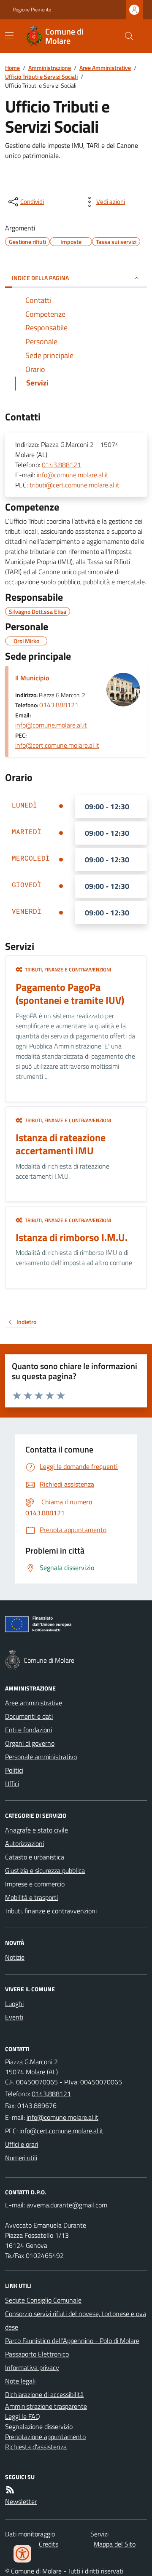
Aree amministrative (34, 1703)
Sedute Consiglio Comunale (43, 2300)
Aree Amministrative (105, 68)
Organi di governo (30, 1743)
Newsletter (21, 2501)
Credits (49, 2544)
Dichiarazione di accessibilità (44, 2394)
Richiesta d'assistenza (36, 2447)
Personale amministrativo (41, 1757)
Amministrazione (50, 68)
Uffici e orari (22, 2144)
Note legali (20, 2381)
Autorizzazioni (24, 1843)
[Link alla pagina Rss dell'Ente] (10, 2490)
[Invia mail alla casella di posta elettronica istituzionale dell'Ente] (62, 2117)
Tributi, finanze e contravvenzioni (51, 1911)
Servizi (99, 2534)
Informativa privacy (32, 2367)
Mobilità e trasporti (31, 1897)
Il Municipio (32, 678)
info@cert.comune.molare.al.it (57, 745)
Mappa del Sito (115, 2544)
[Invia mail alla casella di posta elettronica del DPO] (67, 2205)
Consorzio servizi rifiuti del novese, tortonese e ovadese (76, 2320)
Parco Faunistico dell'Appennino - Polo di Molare (72, 2341)
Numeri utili (21, 2158)
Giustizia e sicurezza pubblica (45, 1870)
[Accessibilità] (22, 2554)
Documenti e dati (29, 1716)
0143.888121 (61, 465)
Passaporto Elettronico (37, 2354)
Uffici (12, 1784)
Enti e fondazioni (28, 1730)
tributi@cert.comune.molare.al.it (75, 485)
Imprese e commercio (35, 1884)
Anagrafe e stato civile (37, 1830)
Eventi (14, 2017)
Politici (14, 1770)
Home (12, 68)
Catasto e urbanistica (35, 1857)
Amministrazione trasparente (46, 2406)
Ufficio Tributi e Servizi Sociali (41, 76)
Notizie (15, 1957)
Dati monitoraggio (30, 2534)
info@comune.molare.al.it (73, 475)
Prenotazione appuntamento (45, 2437)
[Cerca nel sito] (126, 36)
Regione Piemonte (32, 10)
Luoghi (14, 2004)
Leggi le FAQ (23, 2416)
